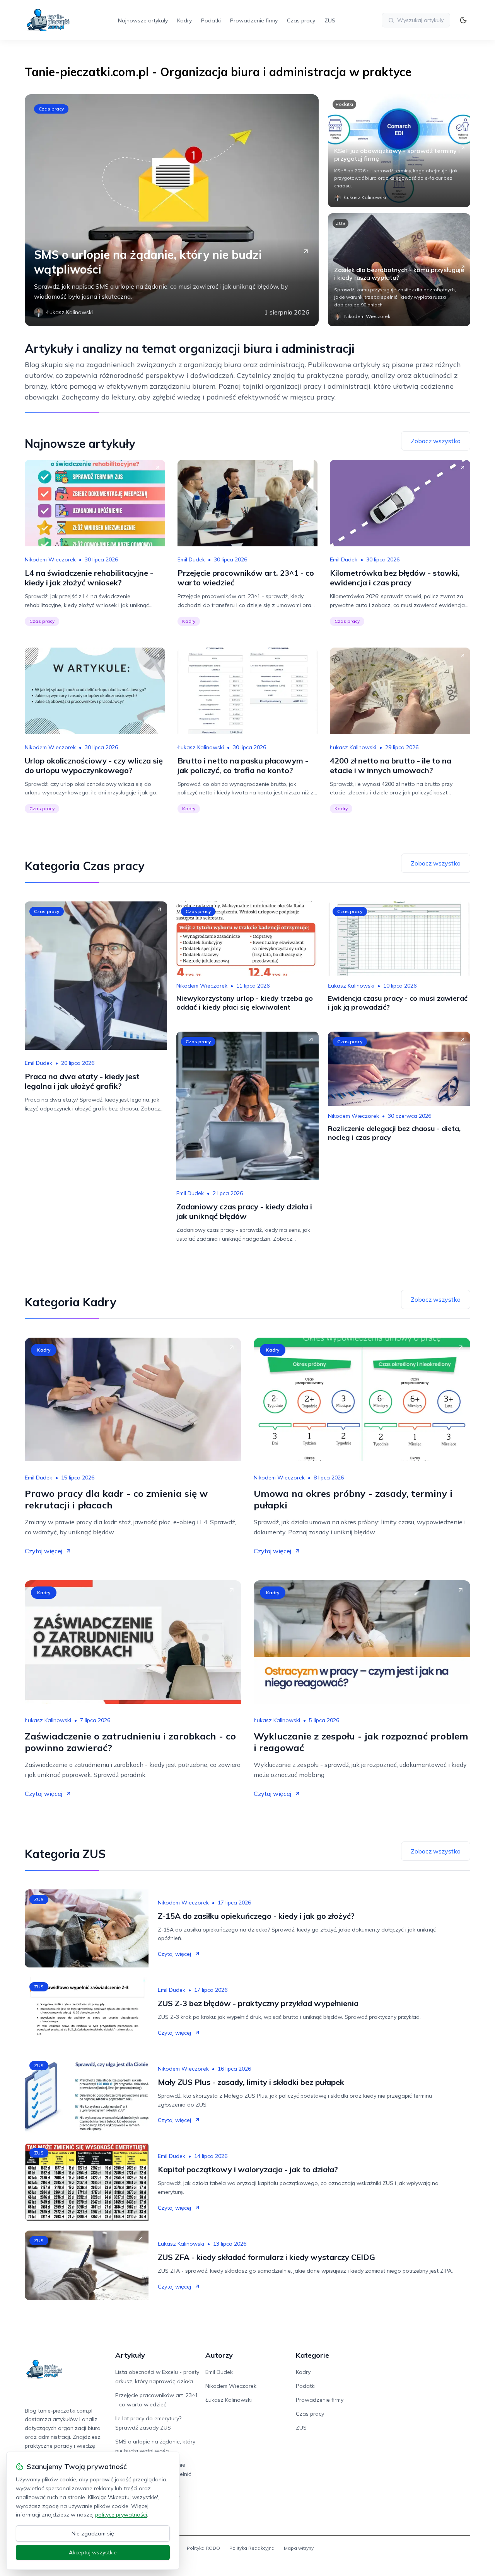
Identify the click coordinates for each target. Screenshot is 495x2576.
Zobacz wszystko (436, 441)
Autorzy (219, 2355)
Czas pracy (301, 20)
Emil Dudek (191, 559)
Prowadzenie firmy (254, 20)
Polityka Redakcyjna (252, 2548)
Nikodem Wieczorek (50, 559)
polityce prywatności (121, 2515)
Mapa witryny (299, 2548)
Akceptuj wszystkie (93, 2552)
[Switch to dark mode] (463, 20)
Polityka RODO (203, 2548)
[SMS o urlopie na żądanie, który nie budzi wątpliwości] (172, 210)
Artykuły (130, 2355)
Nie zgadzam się (93, 2533)
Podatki (211, 20)
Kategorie (312, 2355)
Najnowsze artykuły (143, 20)
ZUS (330, 20)
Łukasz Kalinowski (201, 747)
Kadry (184, 20)
